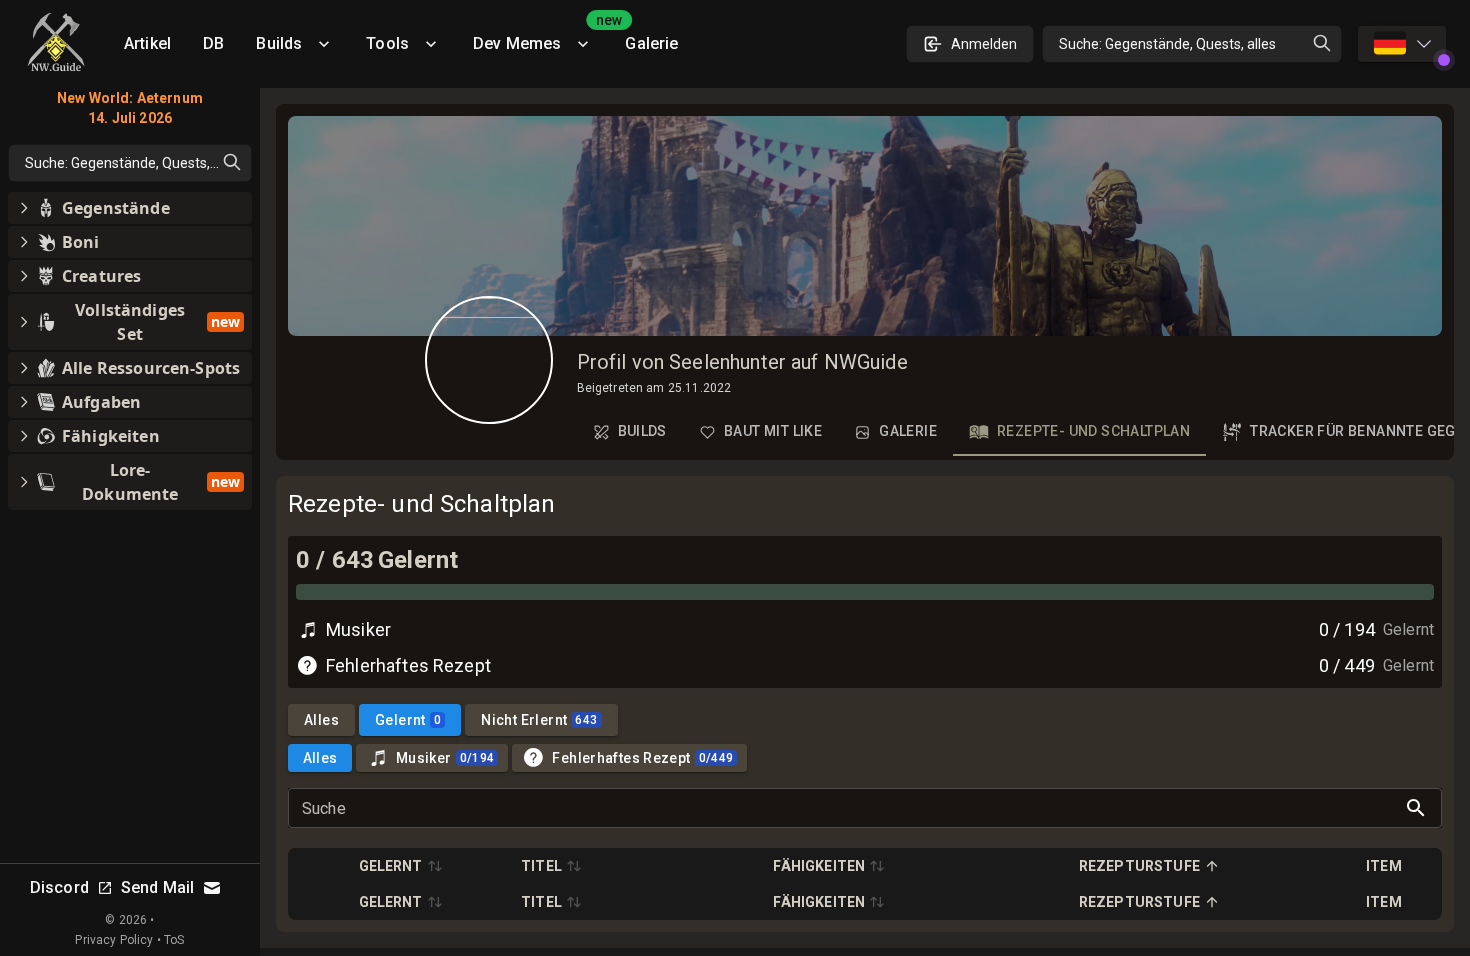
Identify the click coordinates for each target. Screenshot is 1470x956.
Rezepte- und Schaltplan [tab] (1093, 431)
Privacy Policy (114, 940)
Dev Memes (541, 36)
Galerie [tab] (908, 431)
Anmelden (984, 44)
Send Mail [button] (157, 887)
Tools (387, 43)
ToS (174, 940)
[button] (400, 866)
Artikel (147, 43)
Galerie (651, 43)
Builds (279, 43)
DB (213, 43)
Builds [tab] (642, 431)
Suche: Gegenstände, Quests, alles (1167, 44)
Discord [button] (59, 887)
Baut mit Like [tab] (773, 431)
